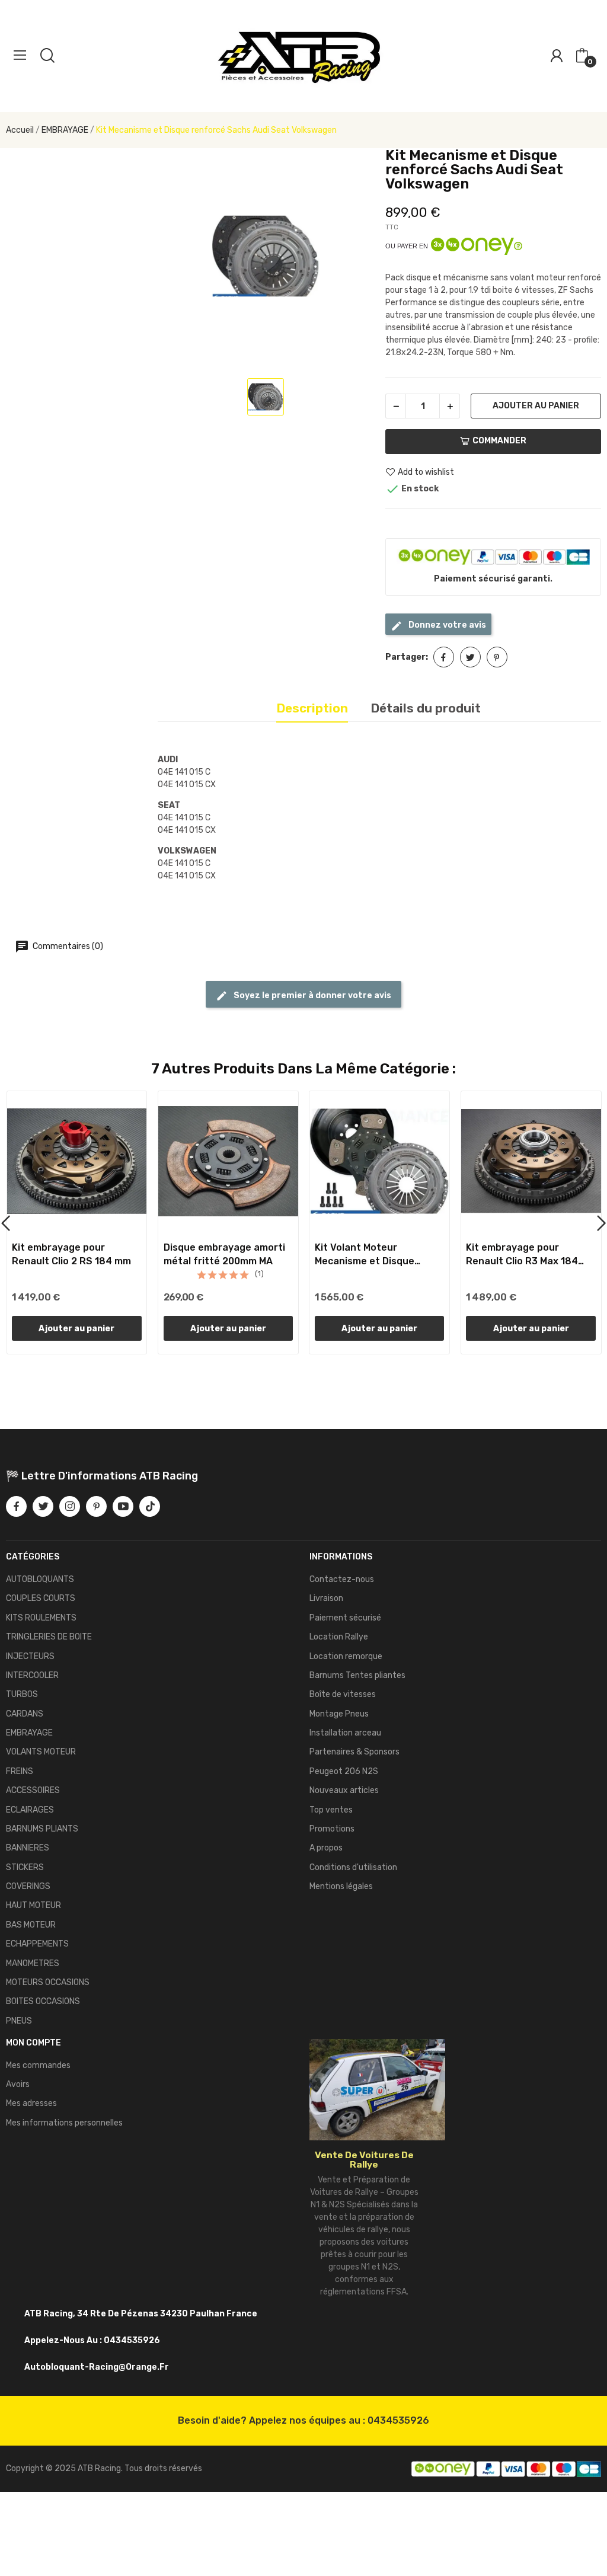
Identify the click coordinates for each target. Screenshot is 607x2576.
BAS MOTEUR (31, 1925)
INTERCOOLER (32, 1675)
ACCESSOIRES (33, 1790)
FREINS (20, 1771)
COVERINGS (28, 1886)
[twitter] (43, 1506)
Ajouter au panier (536, 406)
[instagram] (70, 1506)
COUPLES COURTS (41, 1598)
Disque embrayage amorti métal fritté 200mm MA (224, 1254)
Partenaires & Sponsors (354, 1752)
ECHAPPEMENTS (37, 1944)
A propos (326, 1848)
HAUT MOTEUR (33, 1905)
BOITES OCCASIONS (43, 2001)
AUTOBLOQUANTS (40, 1579)
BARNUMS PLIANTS (42, 1829)
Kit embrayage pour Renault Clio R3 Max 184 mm (522, 1255)
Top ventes (331, 1810)
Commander (499, 441)
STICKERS (25, 1867)
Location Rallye (339, 1637)
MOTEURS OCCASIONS (48, 1982)
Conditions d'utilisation (353, 1867)
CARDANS (25, 1714)
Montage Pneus (339, 1714)
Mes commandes (38, 2065)
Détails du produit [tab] (426, 708)
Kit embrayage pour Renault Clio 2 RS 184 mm (71, 1254)
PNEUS (19, 2021)
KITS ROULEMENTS (41, 1618)
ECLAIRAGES (30, 1810)
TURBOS (22, 1694)
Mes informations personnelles (64, 2123)
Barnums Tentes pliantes (357, 1675)
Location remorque (346, 1656)
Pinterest (497, 657)
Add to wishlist (426, 472)
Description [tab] (312, 708)
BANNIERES (28, 1848)
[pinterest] (96, 1506)
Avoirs (18, 2084)
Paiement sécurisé (345, 1618)
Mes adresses (31, 2103)
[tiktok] (150, 1506)
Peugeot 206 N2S (344, 1771)
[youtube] (123, 1506)
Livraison (326, 1598)
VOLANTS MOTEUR (41, 1752)
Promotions (332, 1829)
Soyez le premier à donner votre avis (312, 995)
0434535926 (398, 2420)
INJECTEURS (30, 1656)
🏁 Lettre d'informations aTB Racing (102, 1476)
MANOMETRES (33, 1963)
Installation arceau (345, 1733)
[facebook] (16, 1506)
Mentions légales (341, 1886)
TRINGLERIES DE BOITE (49, 1637)
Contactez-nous (342, 1579)
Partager (444, 657)
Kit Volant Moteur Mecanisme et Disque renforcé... (365, 1255)
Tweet (470, 657)
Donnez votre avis (446, 625)
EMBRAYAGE (29, 1733)
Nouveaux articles (344, 1790)
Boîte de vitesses (343, 1694)
